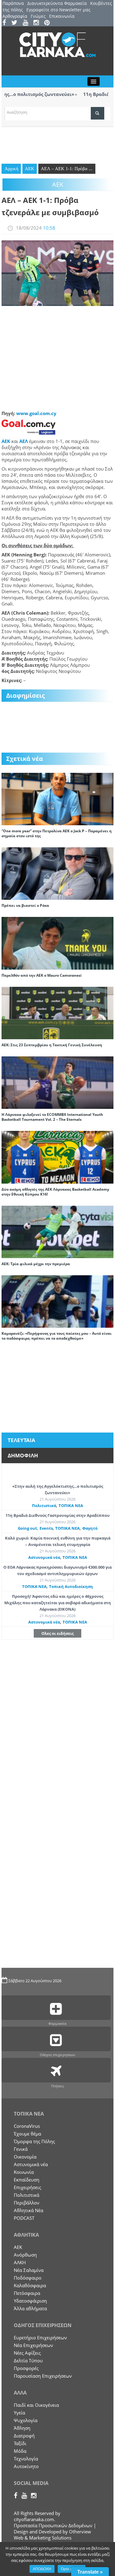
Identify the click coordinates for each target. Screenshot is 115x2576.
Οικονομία (25, 2157)
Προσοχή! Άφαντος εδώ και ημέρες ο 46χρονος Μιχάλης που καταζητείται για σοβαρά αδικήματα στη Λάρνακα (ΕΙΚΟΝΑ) (58, 1603)
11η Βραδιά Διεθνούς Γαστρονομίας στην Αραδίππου (57, 1515)
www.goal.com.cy (36, 413)
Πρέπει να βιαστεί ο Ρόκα (25, 905)
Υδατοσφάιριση (30, 2301)
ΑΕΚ (30, 169)
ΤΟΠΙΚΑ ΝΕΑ (71, 1506)
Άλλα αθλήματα (30, 2308)
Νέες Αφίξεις (27, 2353)
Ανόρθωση (25, 2255)
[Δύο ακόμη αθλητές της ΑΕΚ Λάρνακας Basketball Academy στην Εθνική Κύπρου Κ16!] (57, 1157)
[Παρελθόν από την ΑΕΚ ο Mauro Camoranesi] (57, 943)
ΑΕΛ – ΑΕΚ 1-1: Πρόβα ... (67, 169)
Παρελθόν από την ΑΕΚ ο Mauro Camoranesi (42, 975)
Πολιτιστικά (44, 1506)
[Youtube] (27, 23)
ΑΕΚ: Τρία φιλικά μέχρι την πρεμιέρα (36, 1264)
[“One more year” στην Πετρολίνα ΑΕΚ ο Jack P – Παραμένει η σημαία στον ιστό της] (57, 798)
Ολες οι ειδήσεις (57, 1633)
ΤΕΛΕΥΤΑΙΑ (21, 1440)
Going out (27, 1528)
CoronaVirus (27, 2126)
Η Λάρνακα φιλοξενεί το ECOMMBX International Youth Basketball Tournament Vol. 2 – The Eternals (52, 1117)
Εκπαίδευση (27, 2180)
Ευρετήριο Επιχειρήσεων (40, 2337)
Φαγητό (90, 1528)
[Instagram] (38, 23)
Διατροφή (24, 2436)
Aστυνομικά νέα (44, 1557)
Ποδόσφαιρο (28, 2278)
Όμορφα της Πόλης (34, 2141)
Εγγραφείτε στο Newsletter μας (58, 10)
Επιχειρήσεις (27, 2187)
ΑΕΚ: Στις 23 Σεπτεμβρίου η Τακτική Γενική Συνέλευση (52, 1045)
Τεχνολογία (26, 2459)
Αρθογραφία (15, 16)
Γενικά (21, 2149)
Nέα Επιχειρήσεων (33, 2345)
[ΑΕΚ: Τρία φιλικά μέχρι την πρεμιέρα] (57, 1231)
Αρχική (11, 169)
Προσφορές (26, 2368)
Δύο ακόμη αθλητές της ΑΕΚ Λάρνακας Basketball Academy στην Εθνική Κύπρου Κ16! (55, 1192)
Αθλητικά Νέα (29, 2210)
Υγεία (19, 2413)
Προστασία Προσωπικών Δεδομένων (53, 2525)
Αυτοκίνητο (26, 2466)
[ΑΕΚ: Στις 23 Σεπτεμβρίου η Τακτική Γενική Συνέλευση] (57, 1012)
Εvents (46, 1528)
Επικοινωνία (62, 16)
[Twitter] (16, 23)
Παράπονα (13, 3)
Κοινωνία (24, 2172)
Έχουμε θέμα (27, 2134)
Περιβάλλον (27, 2203)
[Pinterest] (49, 23)
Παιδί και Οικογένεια (36, 2405)
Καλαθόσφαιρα (30, 2285)
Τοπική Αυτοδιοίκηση (71, 1586)
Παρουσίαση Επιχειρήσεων (43, 2376)
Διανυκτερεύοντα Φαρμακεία (57, 3)
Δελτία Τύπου (28, 2360)
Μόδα (20, 2451)
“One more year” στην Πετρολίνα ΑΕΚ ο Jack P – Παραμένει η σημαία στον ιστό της (57, 833)
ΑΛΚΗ (20, 2262)
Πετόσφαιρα (27, 2293)
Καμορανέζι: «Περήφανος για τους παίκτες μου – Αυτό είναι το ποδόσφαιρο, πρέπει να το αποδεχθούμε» (57, 1336)
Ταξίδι (20, 2443)
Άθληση (22, 2428)
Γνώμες (38, 16)
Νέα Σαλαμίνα (29, 2270)
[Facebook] (6, 23)
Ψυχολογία (26, 2420)
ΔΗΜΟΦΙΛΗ (23, 1455)
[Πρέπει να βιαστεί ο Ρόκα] (57, 873)
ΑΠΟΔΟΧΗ (42, 2569)
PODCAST (24, 2218)
